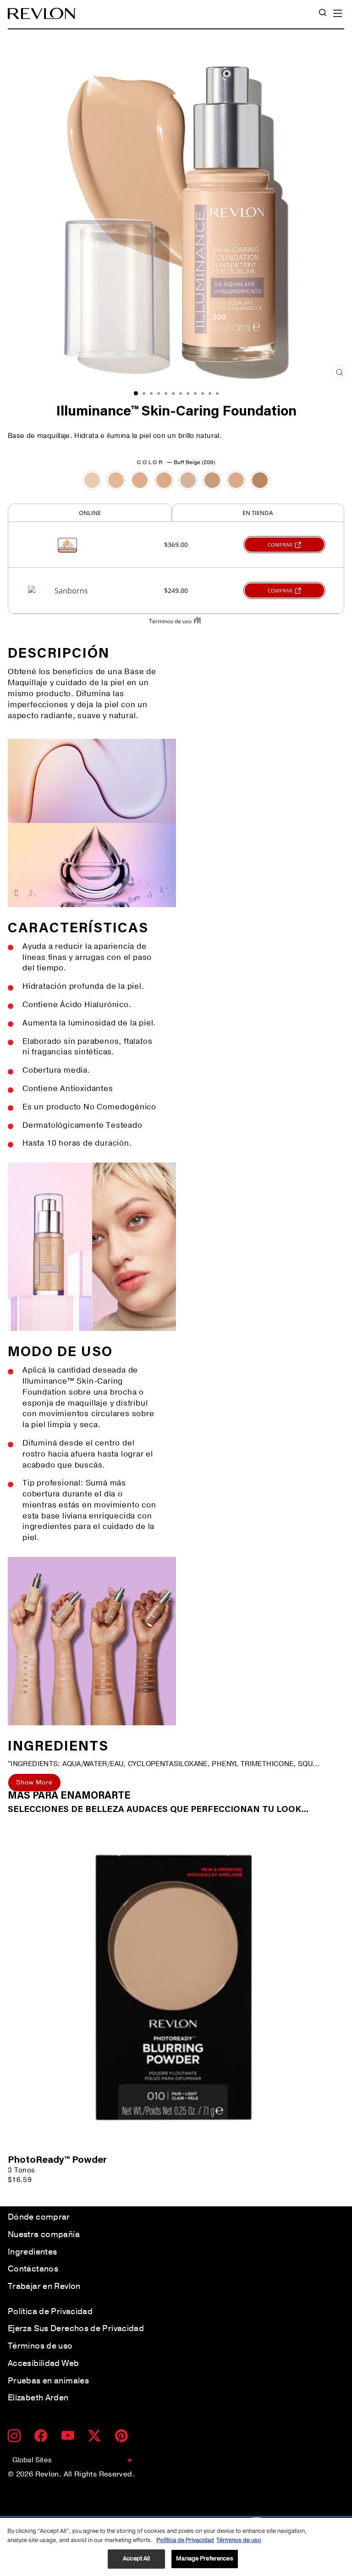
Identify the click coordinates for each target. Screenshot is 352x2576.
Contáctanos (33, 2269)
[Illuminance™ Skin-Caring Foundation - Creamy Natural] (116, 480)
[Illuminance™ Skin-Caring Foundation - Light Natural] (164, 480)
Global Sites (32, 2460)
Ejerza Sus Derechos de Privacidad (76, 2328)
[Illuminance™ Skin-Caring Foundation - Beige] (188, 480)
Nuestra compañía (44, 2234)
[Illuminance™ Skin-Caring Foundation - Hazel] (260, 480)
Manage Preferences (204, 2559)
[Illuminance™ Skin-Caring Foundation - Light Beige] (92, 480)
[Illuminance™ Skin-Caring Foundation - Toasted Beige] (236, 480)
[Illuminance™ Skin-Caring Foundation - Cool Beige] (212, 480)
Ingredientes (32, 2252)
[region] (176, 2547)
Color (176, 462)
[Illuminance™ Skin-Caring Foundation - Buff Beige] (140, 480)
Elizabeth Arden (38, 2398)
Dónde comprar (39, 2217)
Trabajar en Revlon (44, 2286)
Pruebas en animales (48, 2381)
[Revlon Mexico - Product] (42, 14)
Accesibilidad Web (43, 2363)
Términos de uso (40, 2346)
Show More (34, 1782)
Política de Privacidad (50, 2311)
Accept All (136, 2559)
